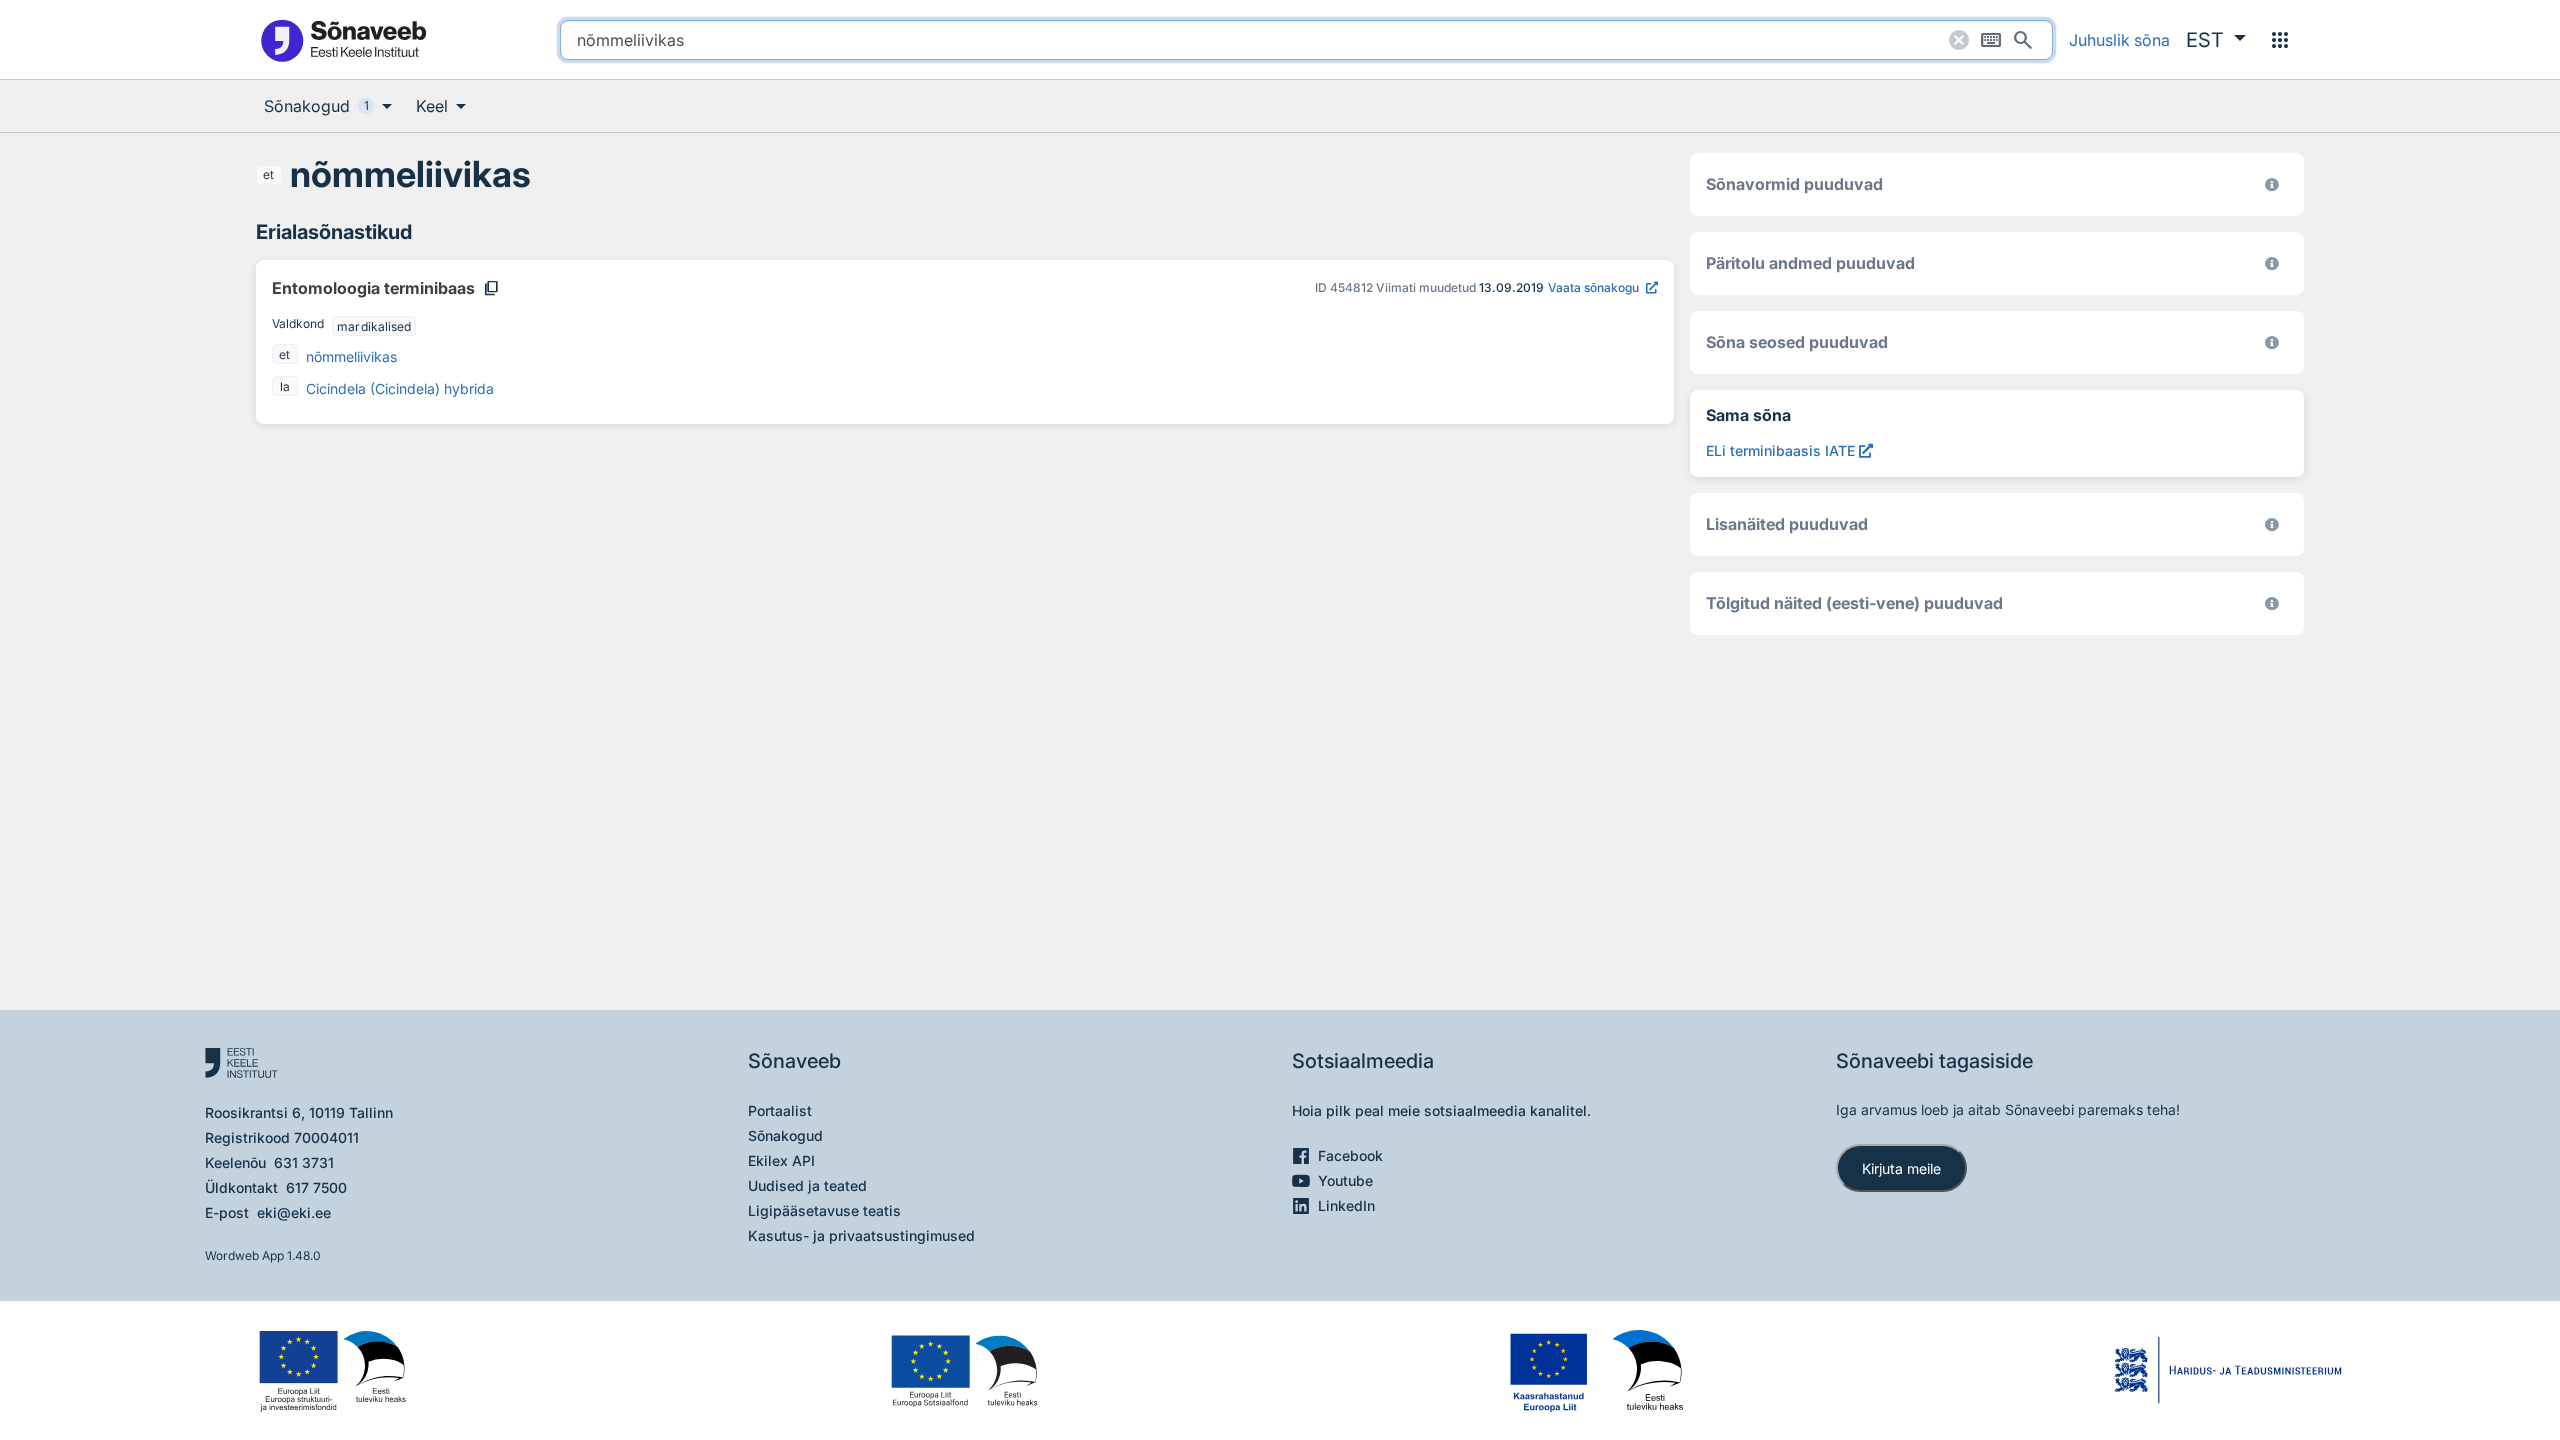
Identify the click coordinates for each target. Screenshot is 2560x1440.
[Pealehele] (343, 39)
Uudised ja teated (807, 1185)
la (285, 386)
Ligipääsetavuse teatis (824, 1210)
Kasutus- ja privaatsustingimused (861, 1235)
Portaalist (780, 1110)
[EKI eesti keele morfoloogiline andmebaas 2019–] (2272, 184)
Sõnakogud (785, 1135)
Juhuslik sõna (2119, 40)
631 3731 (304, 1162)
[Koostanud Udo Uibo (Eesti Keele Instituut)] (2272, 263)
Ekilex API (781, 1160)
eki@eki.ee (294, 1212)
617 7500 (316, 1187)
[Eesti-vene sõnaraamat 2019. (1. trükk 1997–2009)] (2272, 603)
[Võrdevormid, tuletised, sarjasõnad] (2272, 342)
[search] (1306, 40)
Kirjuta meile (1901, 1168)
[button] (2216, 40)
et (268, 174)
